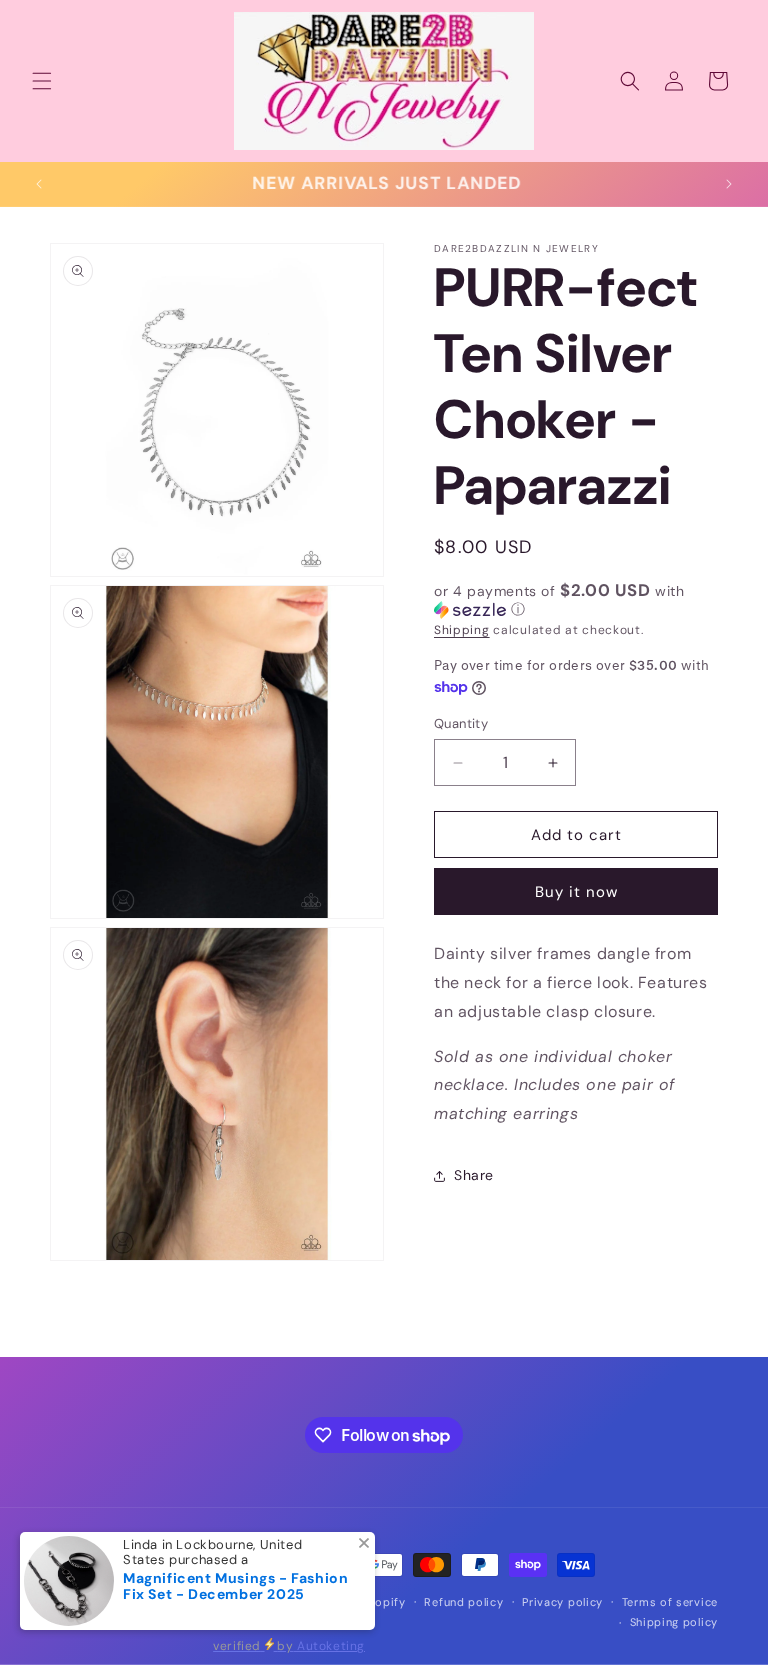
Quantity (461, 723)
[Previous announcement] (39, 184)
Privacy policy (562, 1602)
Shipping (462, 630)
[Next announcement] (729, 184)
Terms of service (670, 1602)
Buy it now (576, 892)
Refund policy (463, 1602)
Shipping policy (674, 1622)
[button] (42, 81)
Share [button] (474, 1175)
